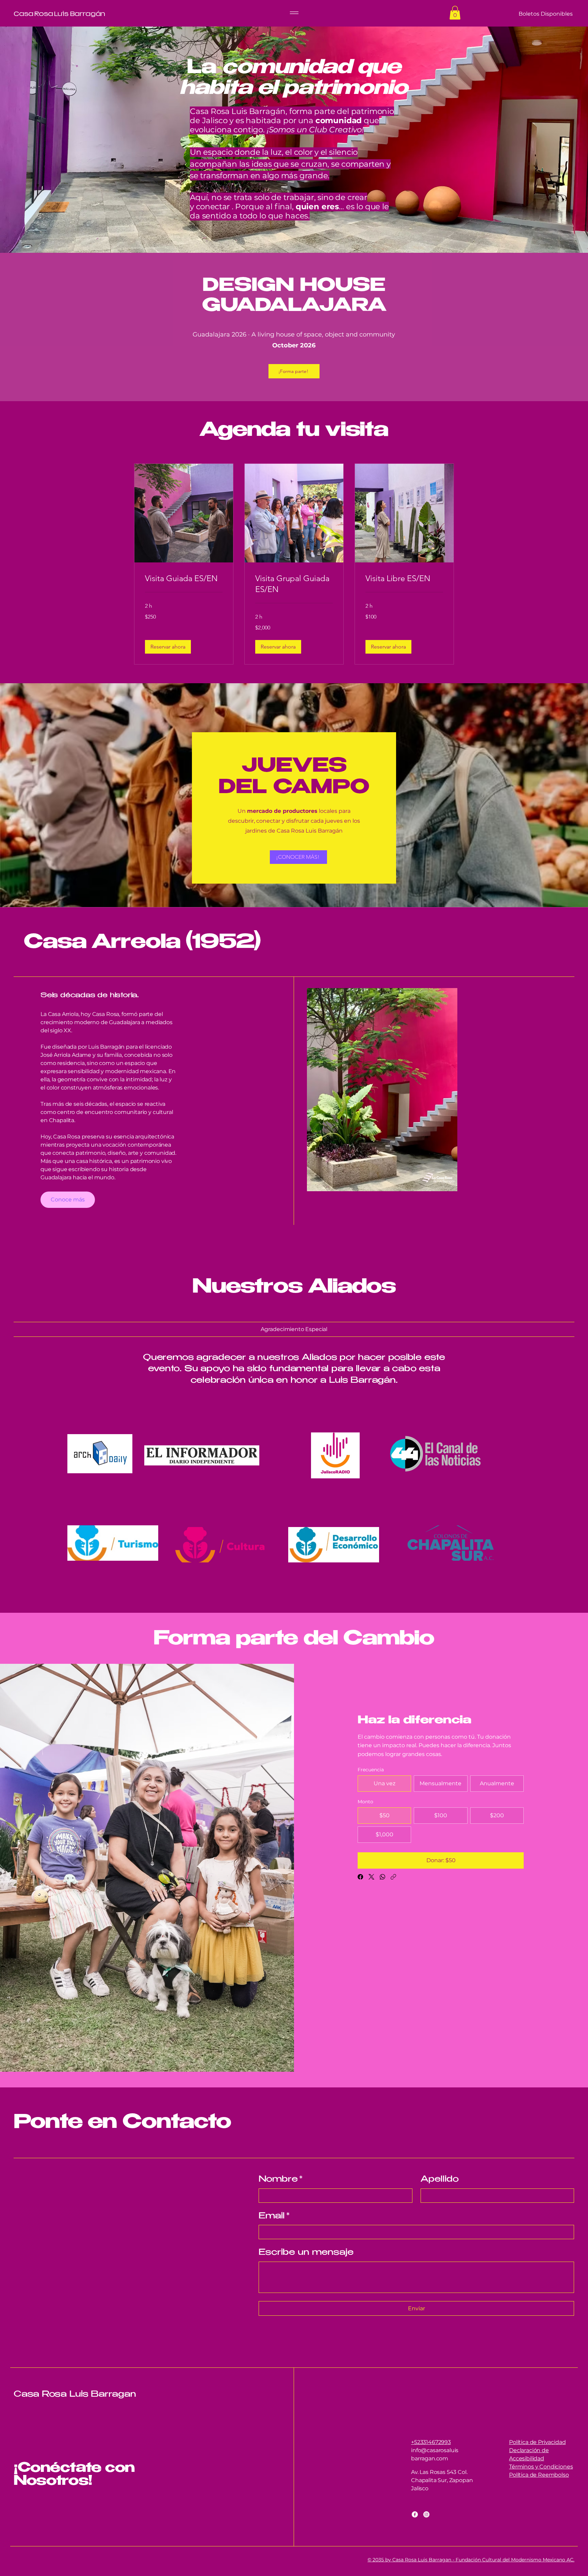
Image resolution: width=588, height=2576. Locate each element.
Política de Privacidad (537, 2442)
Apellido (440, 2180)
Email (274, 2217)
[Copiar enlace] (393, 1877)
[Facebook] (360, 1877)
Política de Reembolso (539, 2475)
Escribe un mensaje (306, 2253)
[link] (184, 578)
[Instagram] (426, 2514)
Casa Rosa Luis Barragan (75, 2395)
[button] (455, 13)
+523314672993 (431, 2442)
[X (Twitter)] (371, 1877)
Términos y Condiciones (541, 2467)
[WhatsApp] (382, 1877)
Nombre (281, 2180)
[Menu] (294, 13)
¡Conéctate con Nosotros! (74, 2475)
